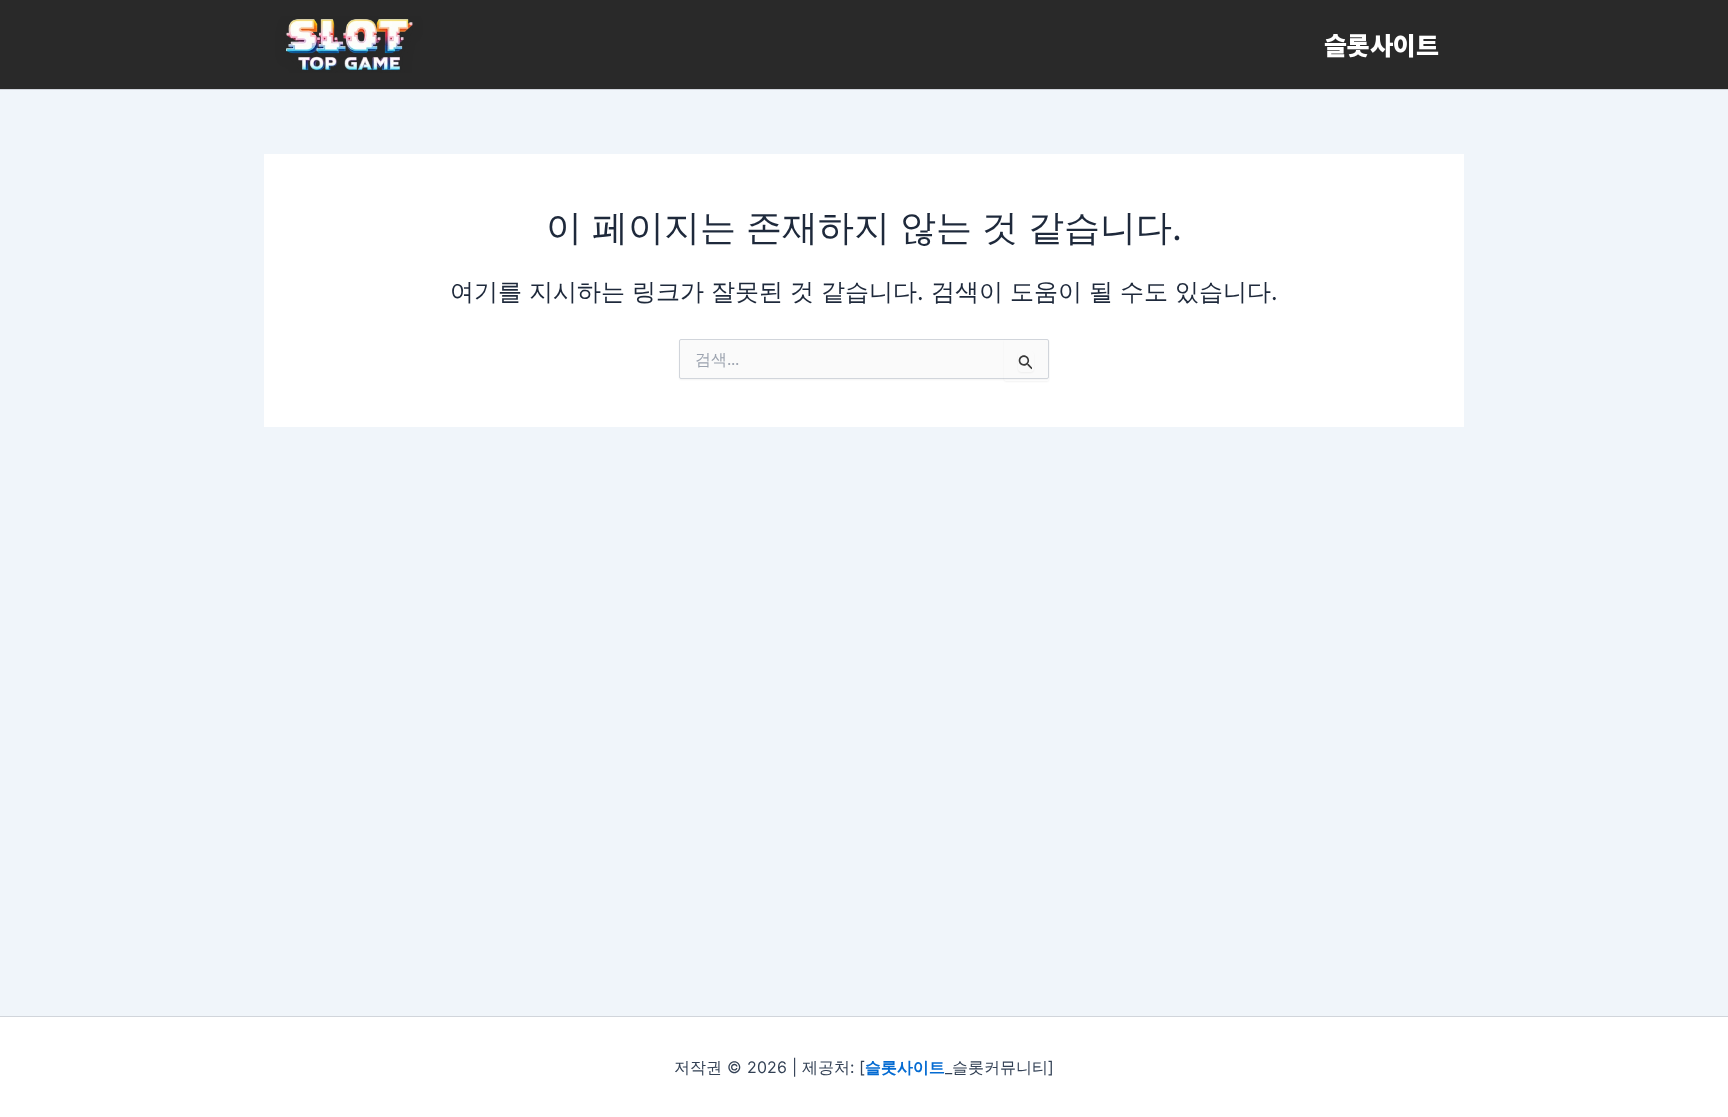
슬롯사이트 (1381, 44)
